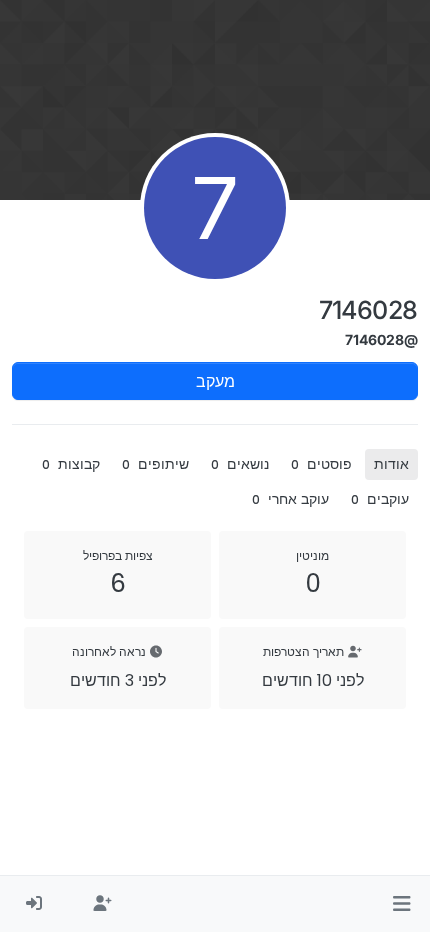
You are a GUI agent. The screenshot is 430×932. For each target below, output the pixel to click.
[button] (401, 904)
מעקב (215, 381)
